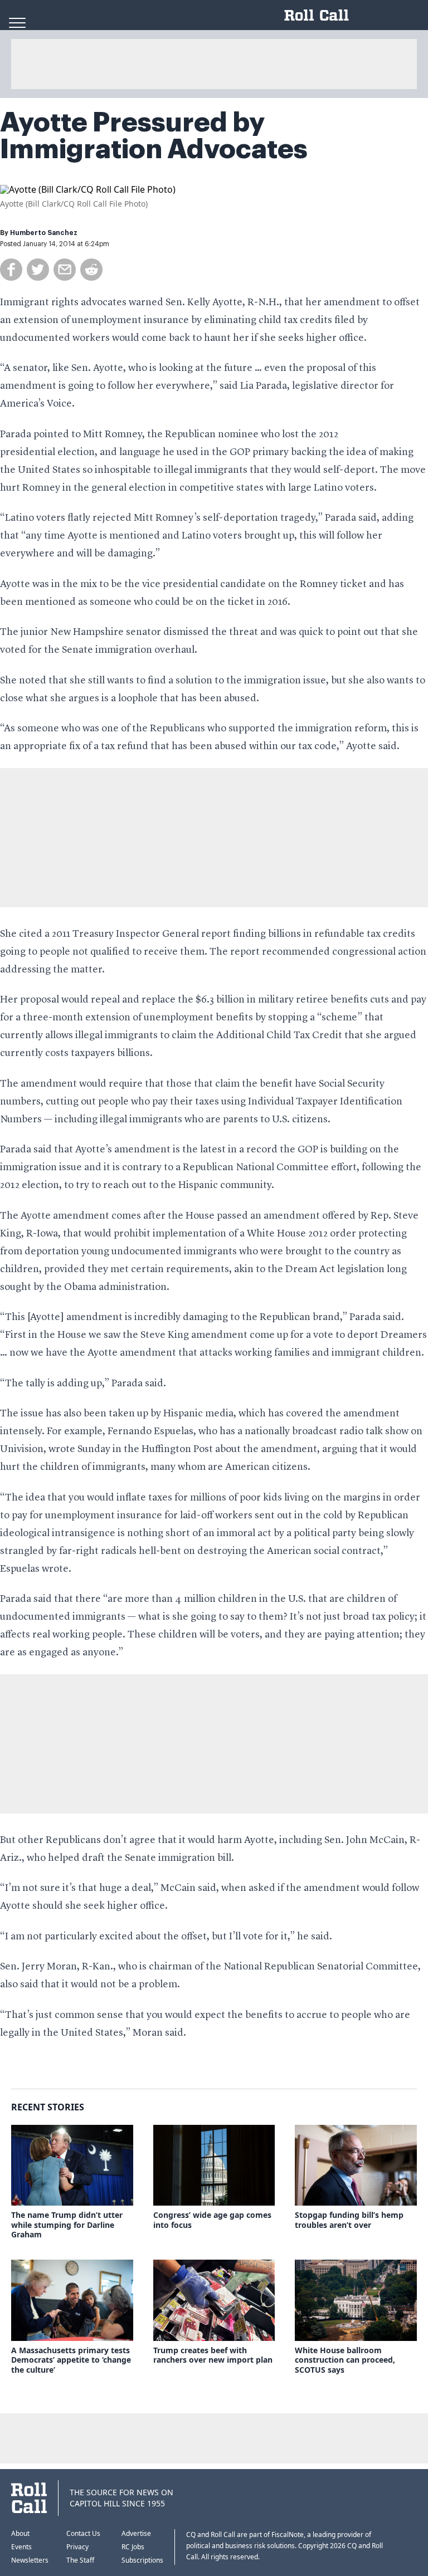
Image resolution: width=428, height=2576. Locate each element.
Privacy (77, 2547)
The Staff (80, 2560)
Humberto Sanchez (44, 233)
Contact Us (83, 2533)
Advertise (136, 2533)
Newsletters (30, 2560)
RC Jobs (133, 2547)
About (20, 2533)
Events (21, 2547)
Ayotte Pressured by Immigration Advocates (154, 136)
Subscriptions (142, 2560)
